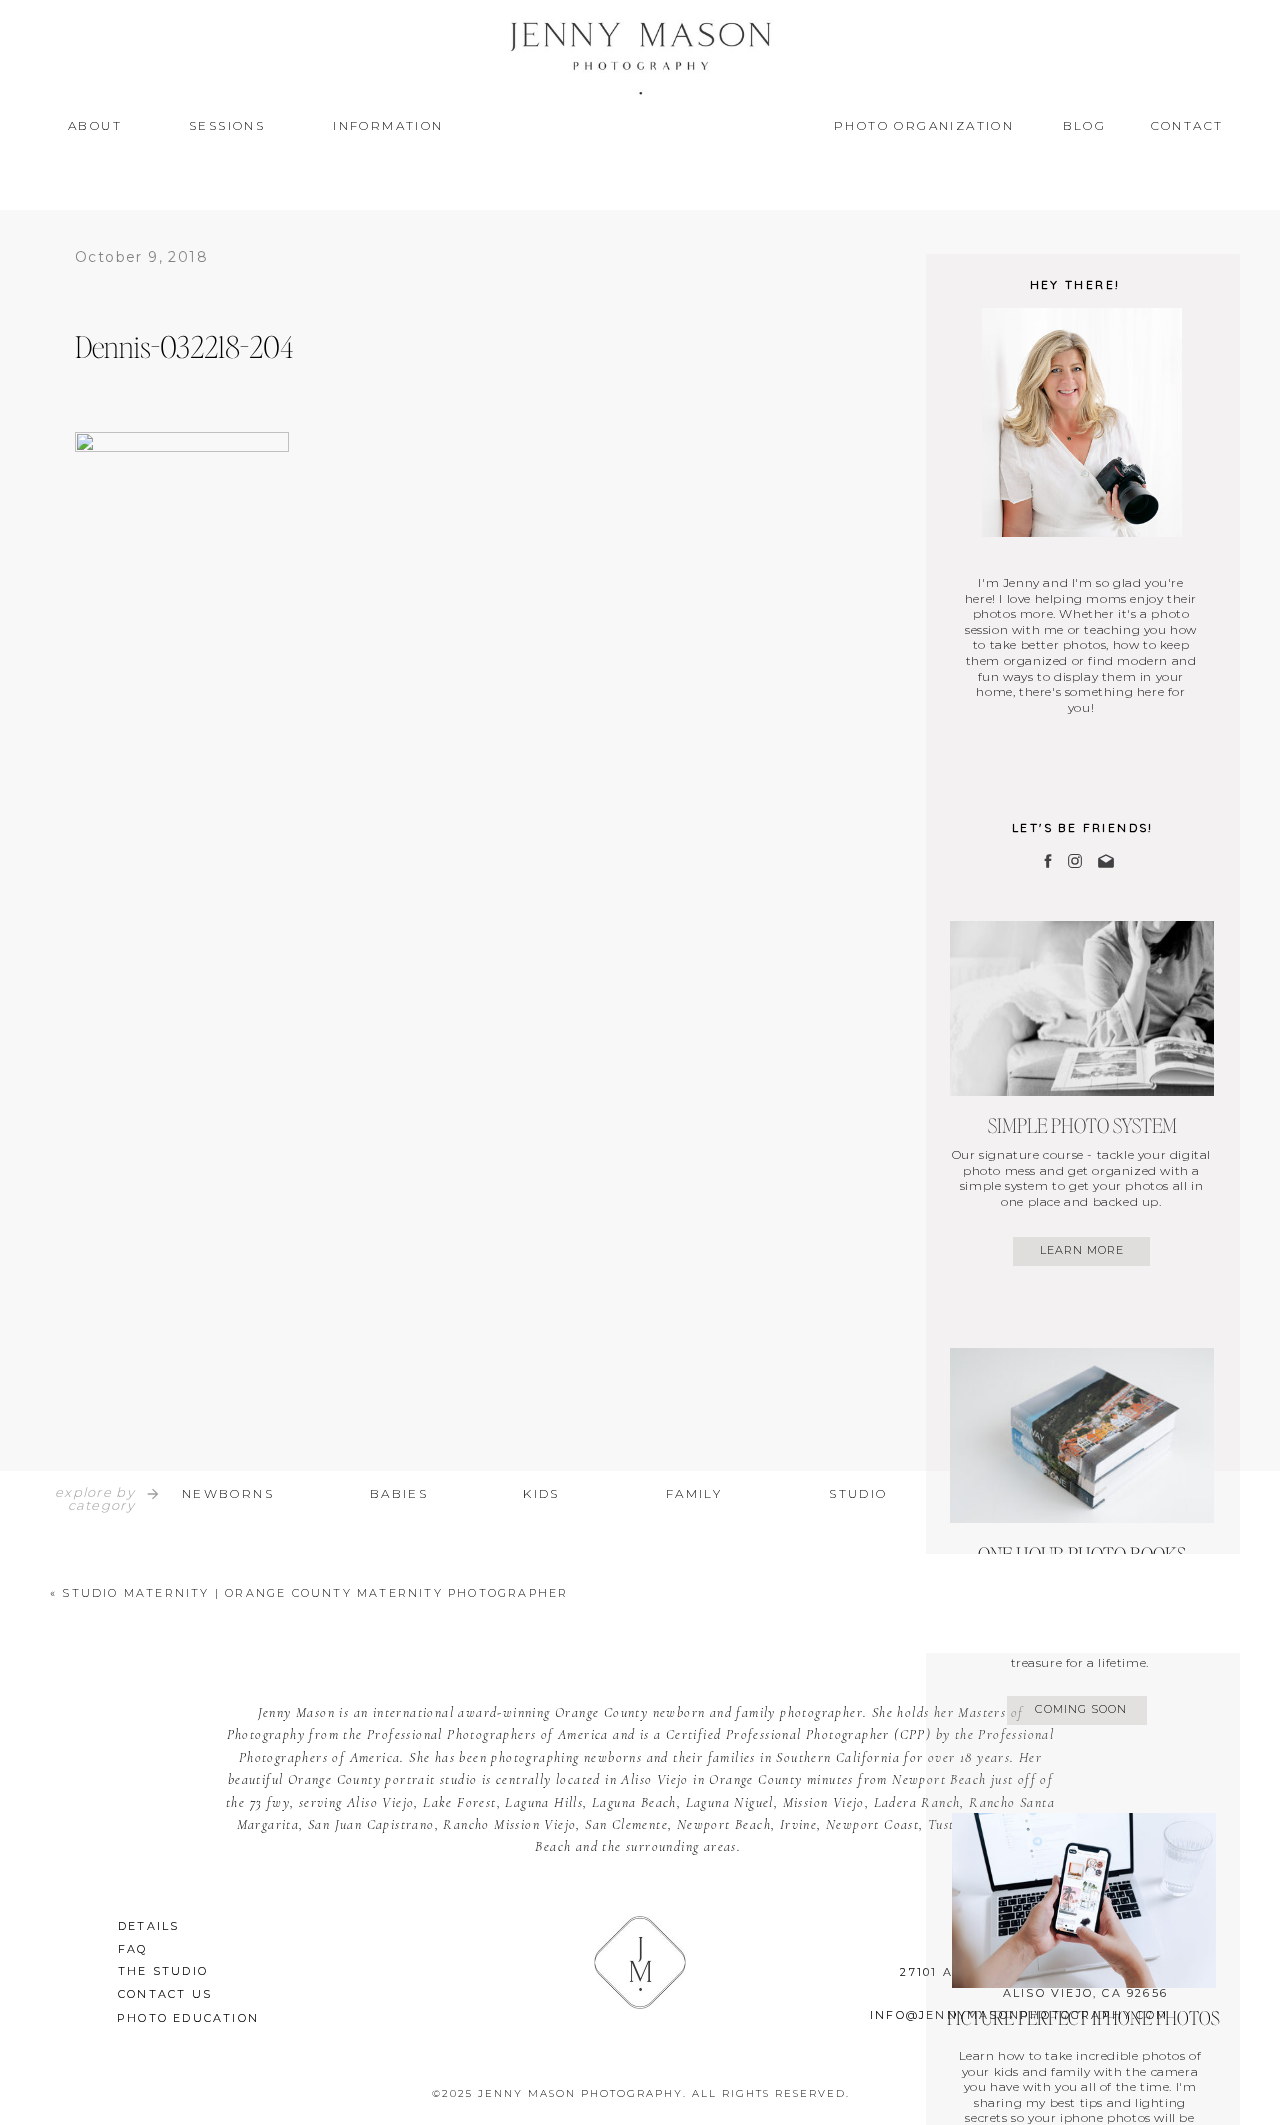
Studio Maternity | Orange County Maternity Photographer (315, 1593)
